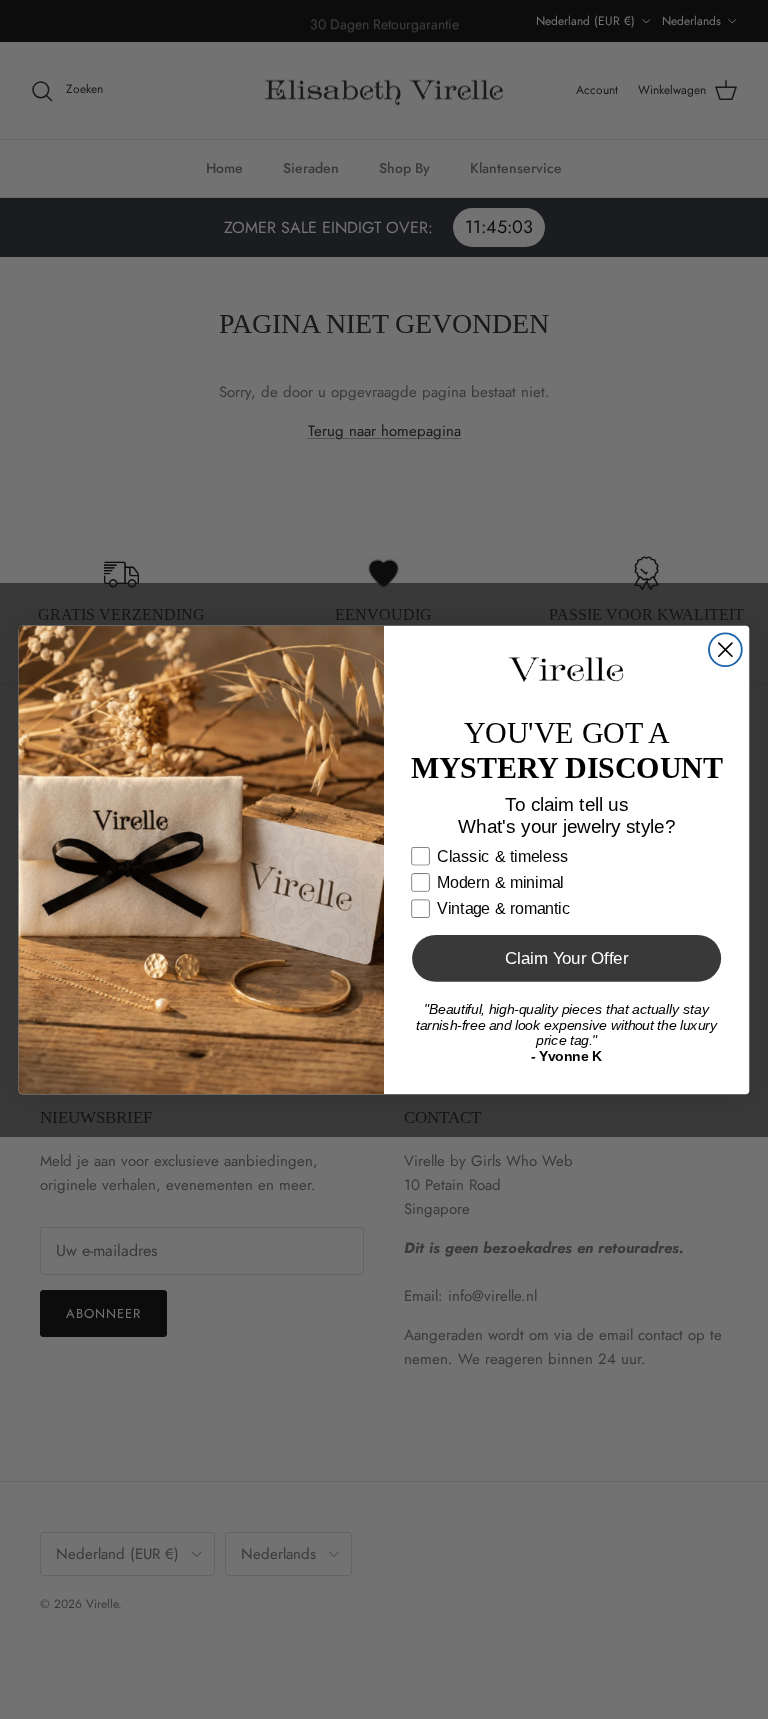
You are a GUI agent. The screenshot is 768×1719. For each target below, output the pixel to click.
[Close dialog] (725, 649)
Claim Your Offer (567, 958)
